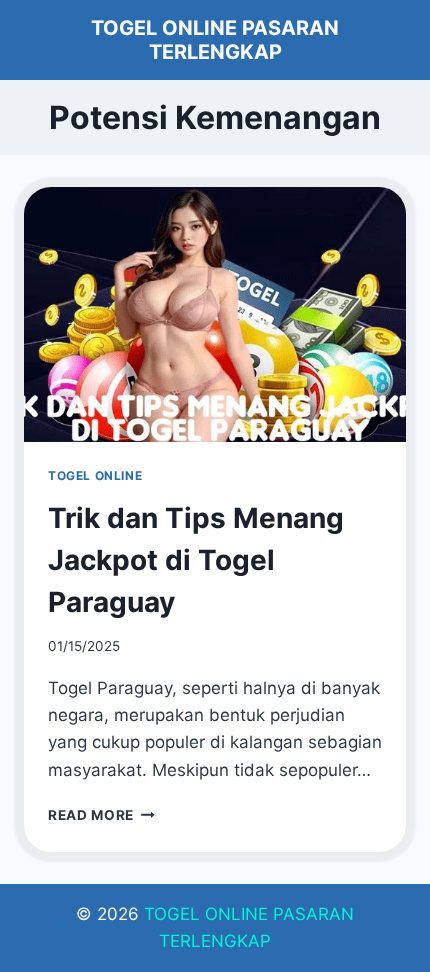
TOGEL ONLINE (95, 475)
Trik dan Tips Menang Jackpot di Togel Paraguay (196, 560)
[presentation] (215, 314)
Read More (101, 815)
